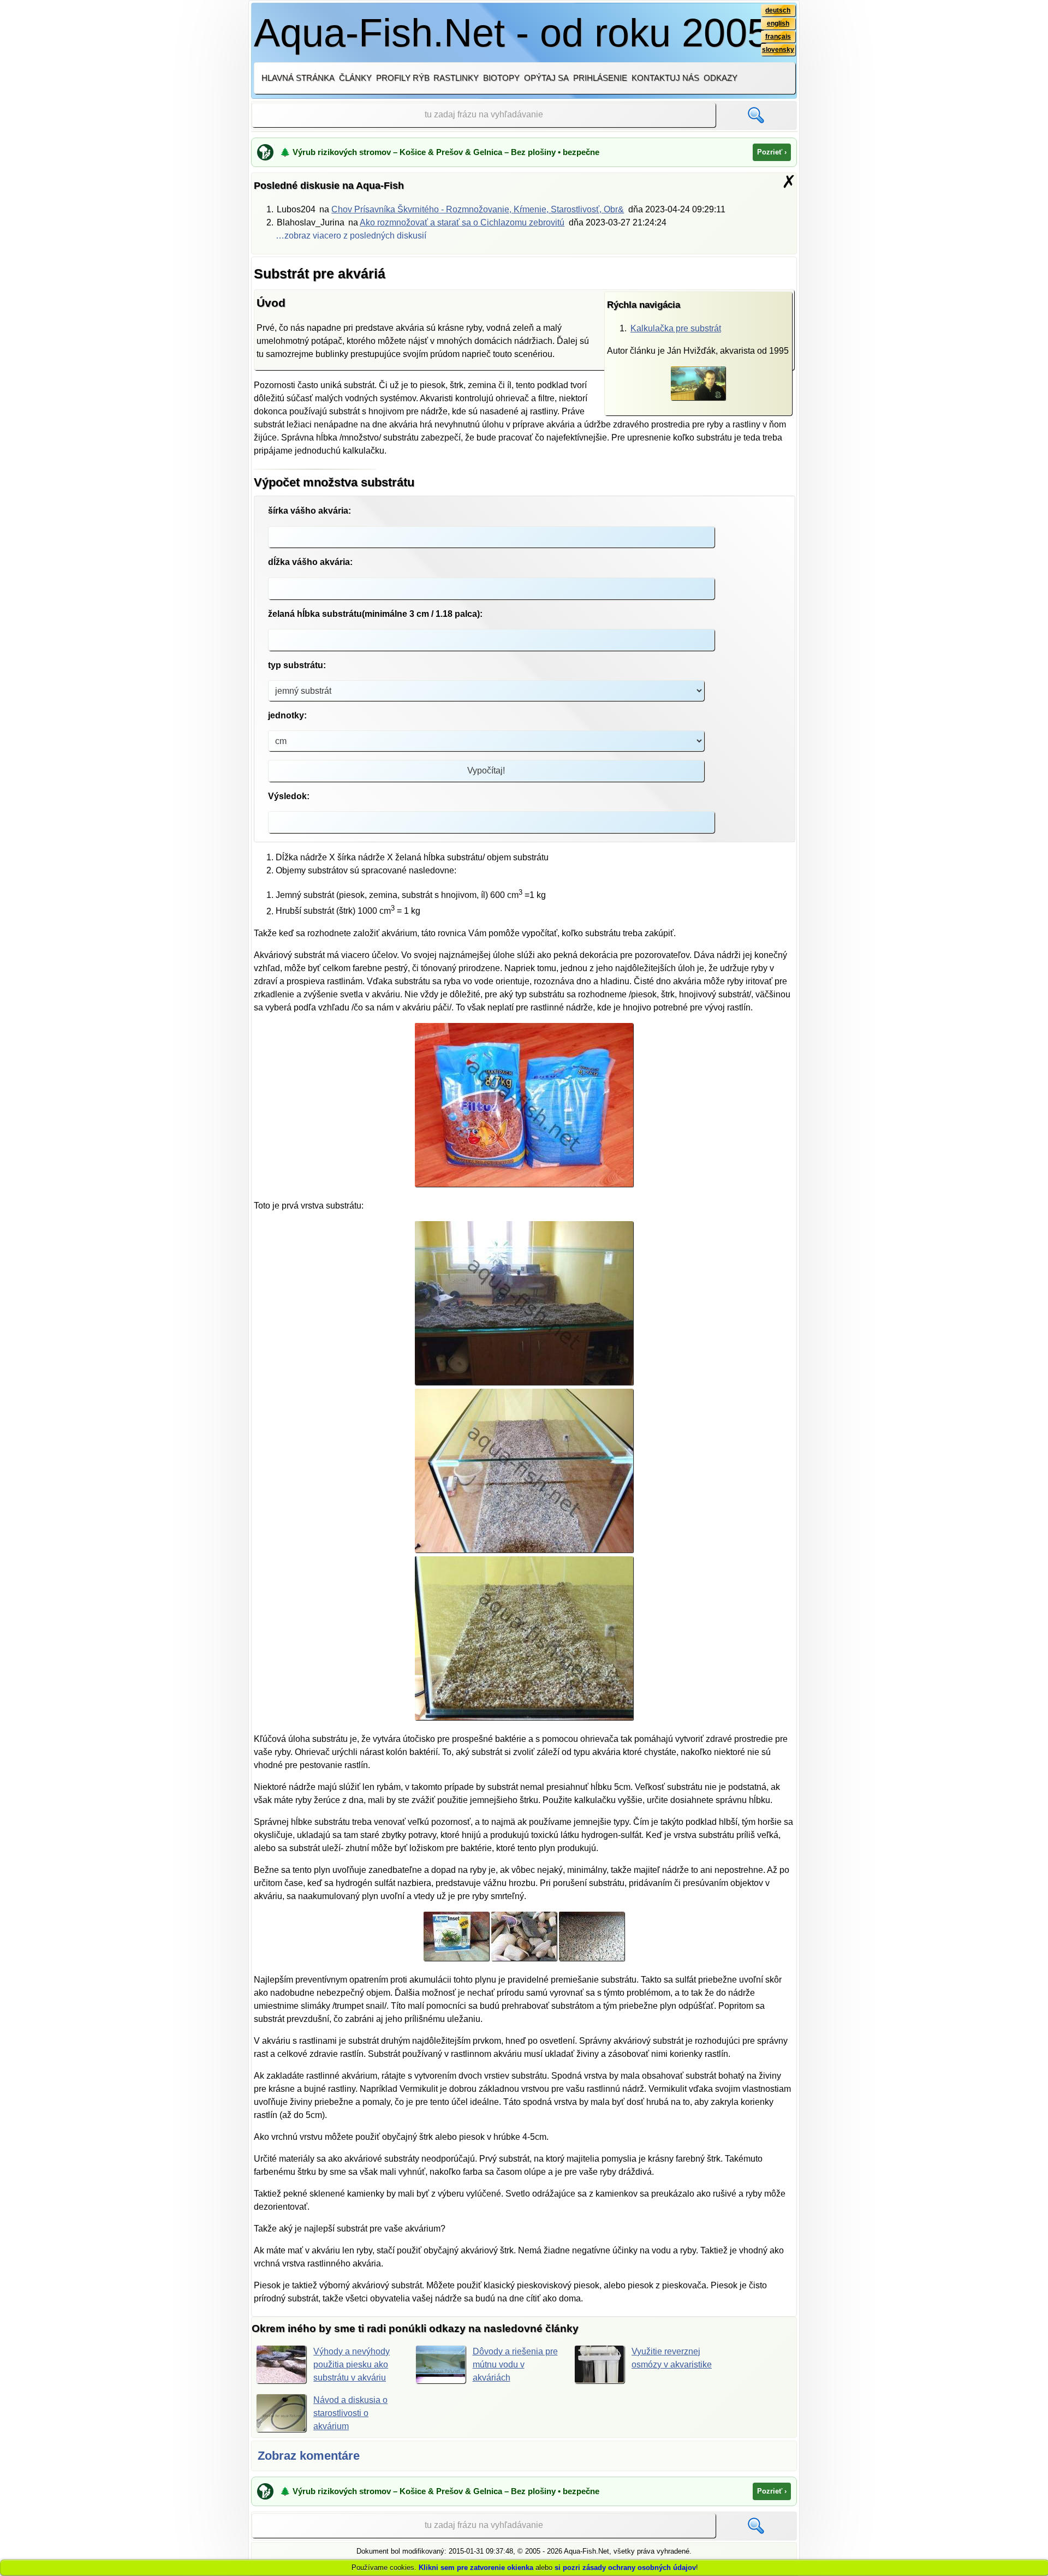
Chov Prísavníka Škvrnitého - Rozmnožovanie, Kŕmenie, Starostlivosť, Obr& (478, 209)
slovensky (778, 50)
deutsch (778, 10)
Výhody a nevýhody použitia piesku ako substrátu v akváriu (352, 2364)
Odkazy (720, 78)
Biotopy (501, 78)
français (778, 37)
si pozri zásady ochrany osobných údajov (625, 2568)
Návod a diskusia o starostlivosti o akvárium (350, 2413)
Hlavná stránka (298, 78)
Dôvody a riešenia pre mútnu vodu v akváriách (515, 2364)
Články (355, 78)
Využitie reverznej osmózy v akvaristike (672, 2358)
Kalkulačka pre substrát (676, 328)
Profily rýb (403, 78)
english (778, 23)
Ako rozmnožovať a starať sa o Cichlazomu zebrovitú (462, 222)
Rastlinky (456, 78)
